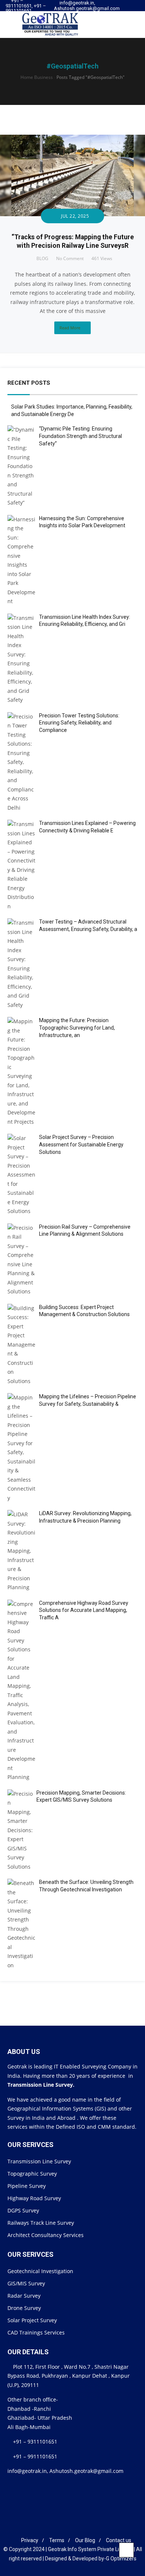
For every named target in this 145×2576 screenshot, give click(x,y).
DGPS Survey (23, 2210)
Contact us (119, 2540)
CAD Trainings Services (36, 2332)
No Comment (70, 258)
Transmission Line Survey (39, 2161)
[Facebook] (55, 2528)
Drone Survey (24, 2308)
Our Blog (85, 2540)
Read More (70, 328)
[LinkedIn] (67, 2528)
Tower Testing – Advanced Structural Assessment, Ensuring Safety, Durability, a (88, 925)
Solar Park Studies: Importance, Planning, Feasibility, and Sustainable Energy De (72, 410)
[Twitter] (126, 11)
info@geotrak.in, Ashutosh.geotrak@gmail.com (87, 6)
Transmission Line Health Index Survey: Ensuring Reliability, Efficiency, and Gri (85, 621)
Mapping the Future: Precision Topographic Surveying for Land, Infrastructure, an (77, 1028)
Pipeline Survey (27, 2186)
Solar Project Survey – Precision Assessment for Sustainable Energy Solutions (81, 1144)
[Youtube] (133, 11)
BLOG (42, 258)
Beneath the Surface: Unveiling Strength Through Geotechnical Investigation (86, 1886)
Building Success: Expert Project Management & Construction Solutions (84, 1311)
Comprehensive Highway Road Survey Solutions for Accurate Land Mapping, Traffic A (84, 1610)
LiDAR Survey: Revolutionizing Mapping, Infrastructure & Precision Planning (85, 1517)
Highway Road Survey (34, 2198)
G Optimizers (121, 2559)
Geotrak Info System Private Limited (90, 2549)
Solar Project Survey (32, 2320)
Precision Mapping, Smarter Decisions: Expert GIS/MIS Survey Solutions (81, 1796)
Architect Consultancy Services (46, 2235)
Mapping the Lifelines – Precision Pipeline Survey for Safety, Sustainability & (88, 1400)
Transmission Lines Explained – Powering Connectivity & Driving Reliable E (87, 827)
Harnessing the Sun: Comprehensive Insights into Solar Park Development (82, 522)
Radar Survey (24, 2296)
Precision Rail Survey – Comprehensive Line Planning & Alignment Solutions (85, 1231)
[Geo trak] (45, 24)
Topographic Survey (32, 2174)
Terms (57, 2540)
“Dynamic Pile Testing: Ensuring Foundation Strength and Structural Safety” (80, 436)
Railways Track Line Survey (41, 2223)
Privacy (30, 2540)
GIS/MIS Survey (26, 2283)
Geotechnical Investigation (40, 2271)
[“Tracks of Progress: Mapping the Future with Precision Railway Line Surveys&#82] (72, 139)
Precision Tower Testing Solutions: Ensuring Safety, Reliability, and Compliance (79, 723)
